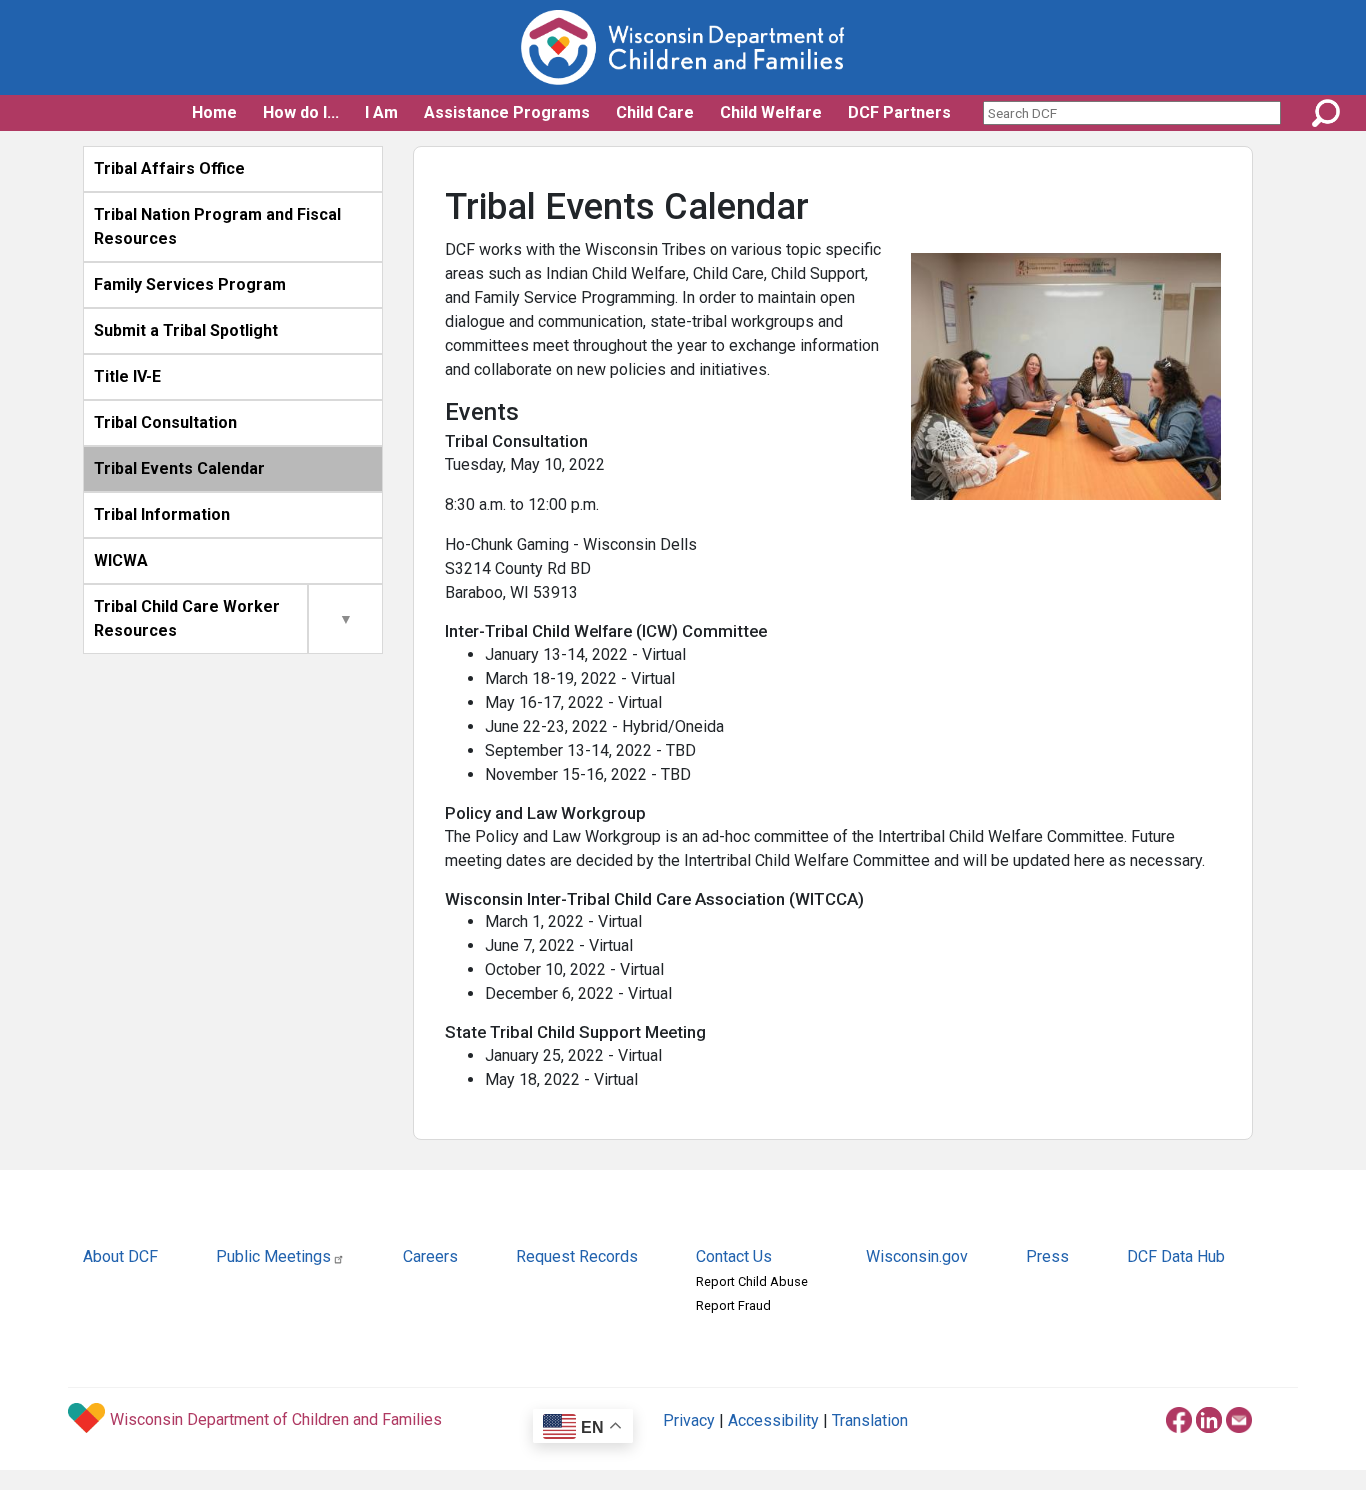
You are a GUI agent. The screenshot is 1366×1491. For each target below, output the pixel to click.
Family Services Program (190, 284)
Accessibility (773, 1420)
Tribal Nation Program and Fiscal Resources (217, 226)
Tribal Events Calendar (179, 468)
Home (214, 112)
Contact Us (734, 1256)
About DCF (120, 1256)
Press (1047, 1256)
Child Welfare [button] (771, 112)
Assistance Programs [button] (507, 112)
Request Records (577, 1256)
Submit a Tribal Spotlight (186, 330)
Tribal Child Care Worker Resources (187, 618)
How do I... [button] (301, 112)
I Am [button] (381, 112)
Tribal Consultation (165, 422)
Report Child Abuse (752, 1281)
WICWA (121, 560)
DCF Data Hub (1176, 1256)
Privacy (689, 1420)
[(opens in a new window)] (1179, 1416)
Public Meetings (273, 1256)
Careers (430, 1256)
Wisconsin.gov (917, 1256)
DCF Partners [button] (899, 112)
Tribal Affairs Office (169, 168)
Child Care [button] (655, 112)
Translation (870, 1420)
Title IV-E (127, 376)
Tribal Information (162, 514)
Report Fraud (733, 1305)
